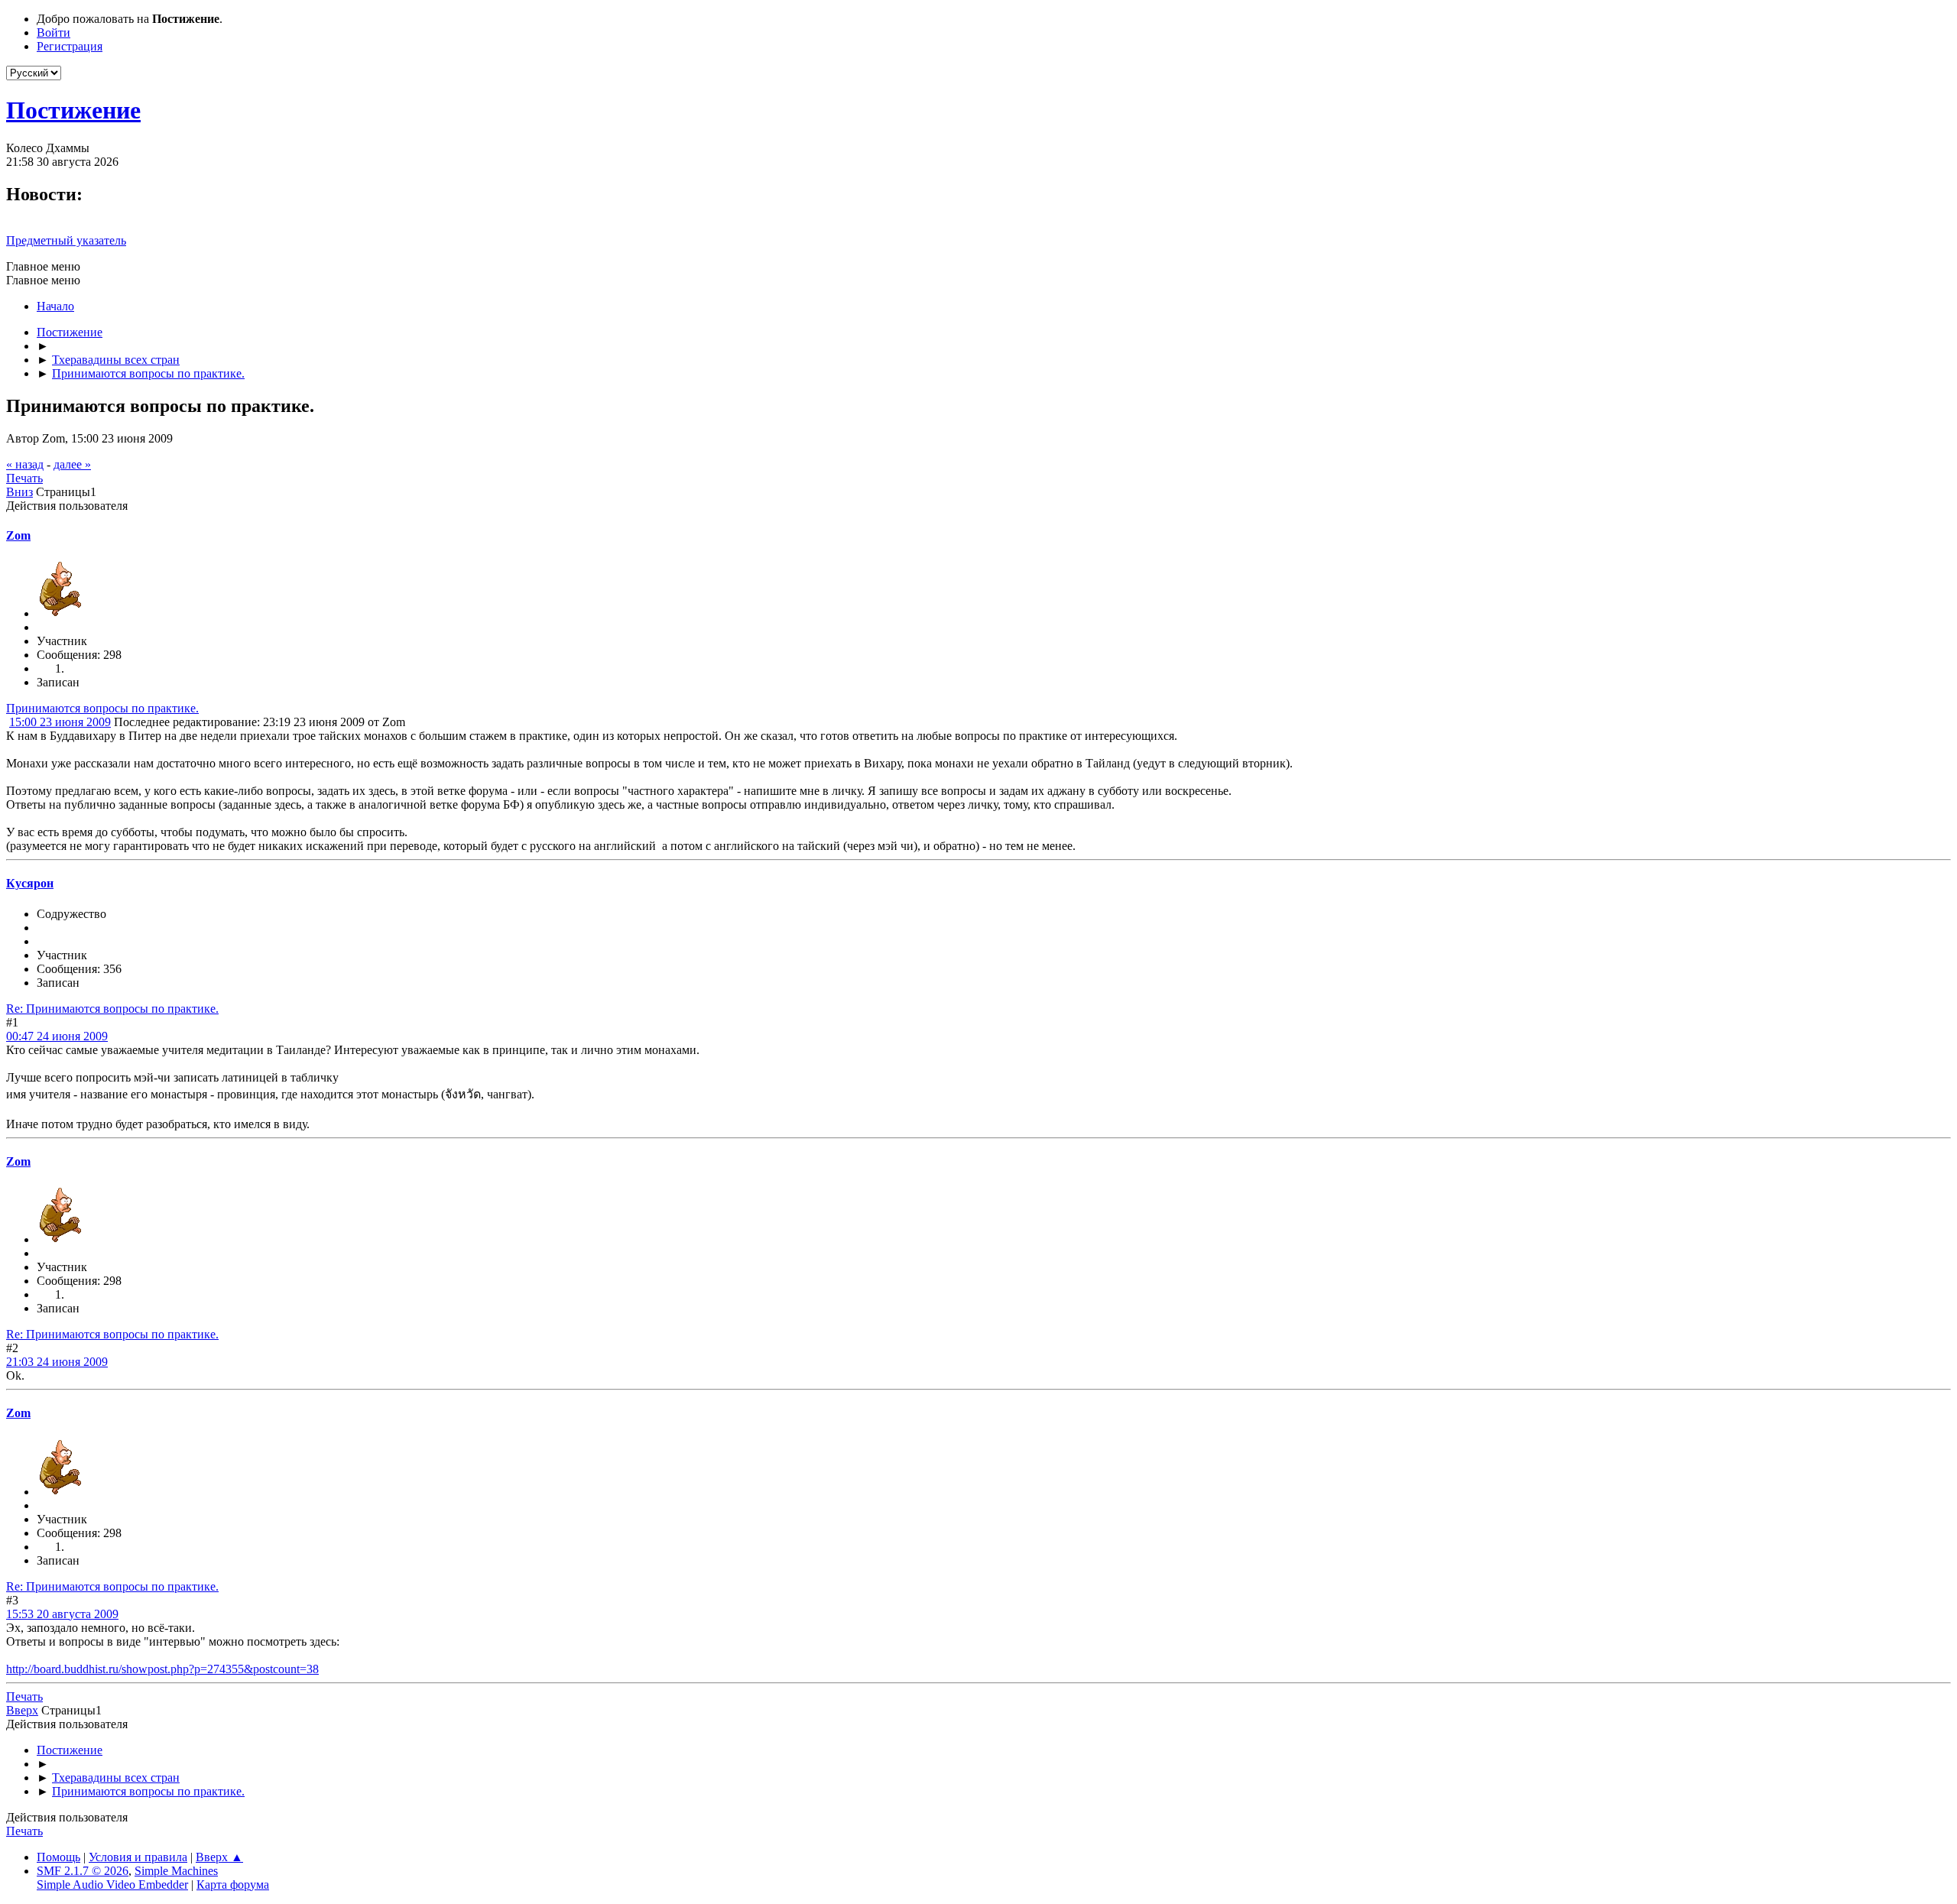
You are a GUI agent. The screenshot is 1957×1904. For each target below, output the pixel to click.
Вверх (22, 1710)
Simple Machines (176, 1871)
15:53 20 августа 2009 (62, 1614)
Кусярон (30, 883)
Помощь (58, 1857)
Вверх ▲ (219, 1857)
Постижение (73, 110)
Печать (24, 478)
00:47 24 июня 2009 (57, 1036)
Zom (18, 535)
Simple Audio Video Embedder (112, 1885)
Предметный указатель (66, 240)
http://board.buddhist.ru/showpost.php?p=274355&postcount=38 (162, 1669)
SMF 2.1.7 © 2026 (83, 1871)
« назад (25, 464)
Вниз (19, 492)
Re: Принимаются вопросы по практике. (112, 1009)
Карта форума (233, 1885)
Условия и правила (138, 1857)
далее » (72, 464)
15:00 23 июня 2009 (60, 722)
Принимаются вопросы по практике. (102, 708)
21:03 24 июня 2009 (57, 1362)
